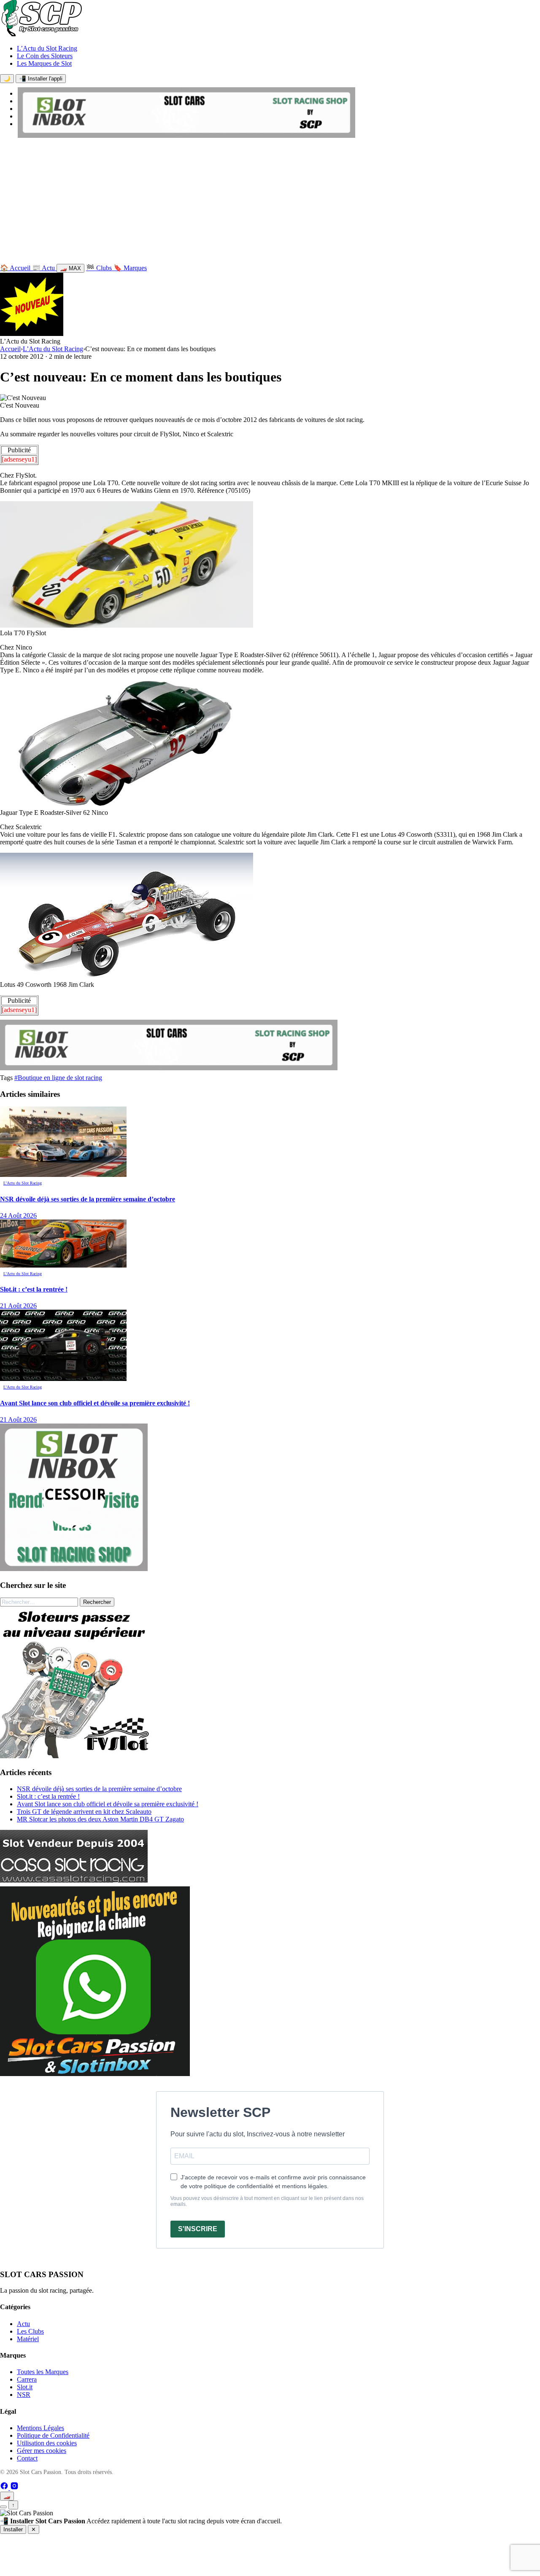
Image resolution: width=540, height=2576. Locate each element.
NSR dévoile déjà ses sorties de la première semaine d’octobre (99, 1789)
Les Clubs (30, 2331)
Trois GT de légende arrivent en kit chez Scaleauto (84, 1812)
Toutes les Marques (43, 2372)
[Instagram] (14, 2488)
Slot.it (25, 2387)
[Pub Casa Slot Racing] (74, 1880)
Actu (23, 2324)
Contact (27, 2458)
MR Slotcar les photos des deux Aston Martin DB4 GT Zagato (100, 1819)
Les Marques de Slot (44, 63)
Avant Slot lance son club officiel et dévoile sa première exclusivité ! (108, 1804)
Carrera (27, 2379)
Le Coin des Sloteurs (45, 56)
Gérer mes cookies (42, 2451)
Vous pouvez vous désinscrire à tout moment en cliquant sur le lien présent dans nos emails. (267, 2201)
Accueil (10, 349)
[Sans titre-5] (95, 2074)
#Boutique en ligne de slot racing (58, 1078)
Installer (13, 2529)
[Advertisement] (270, 203)
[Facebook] (5, 2488)
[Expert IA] (3, 2507)
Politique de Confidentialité (53, 2435)
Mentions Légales (40, 2428)
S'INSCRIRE (198, 2229)
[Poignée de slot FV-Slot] (76, 1756)
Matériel (28, 2339)
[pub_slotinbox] (74, 1569)
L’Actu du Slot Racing (47, 48)
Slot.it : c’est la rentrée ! (48, 1796)
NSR (24, 2395)
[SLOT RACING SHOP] (186, 136)
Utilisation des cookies (47, 2443)
